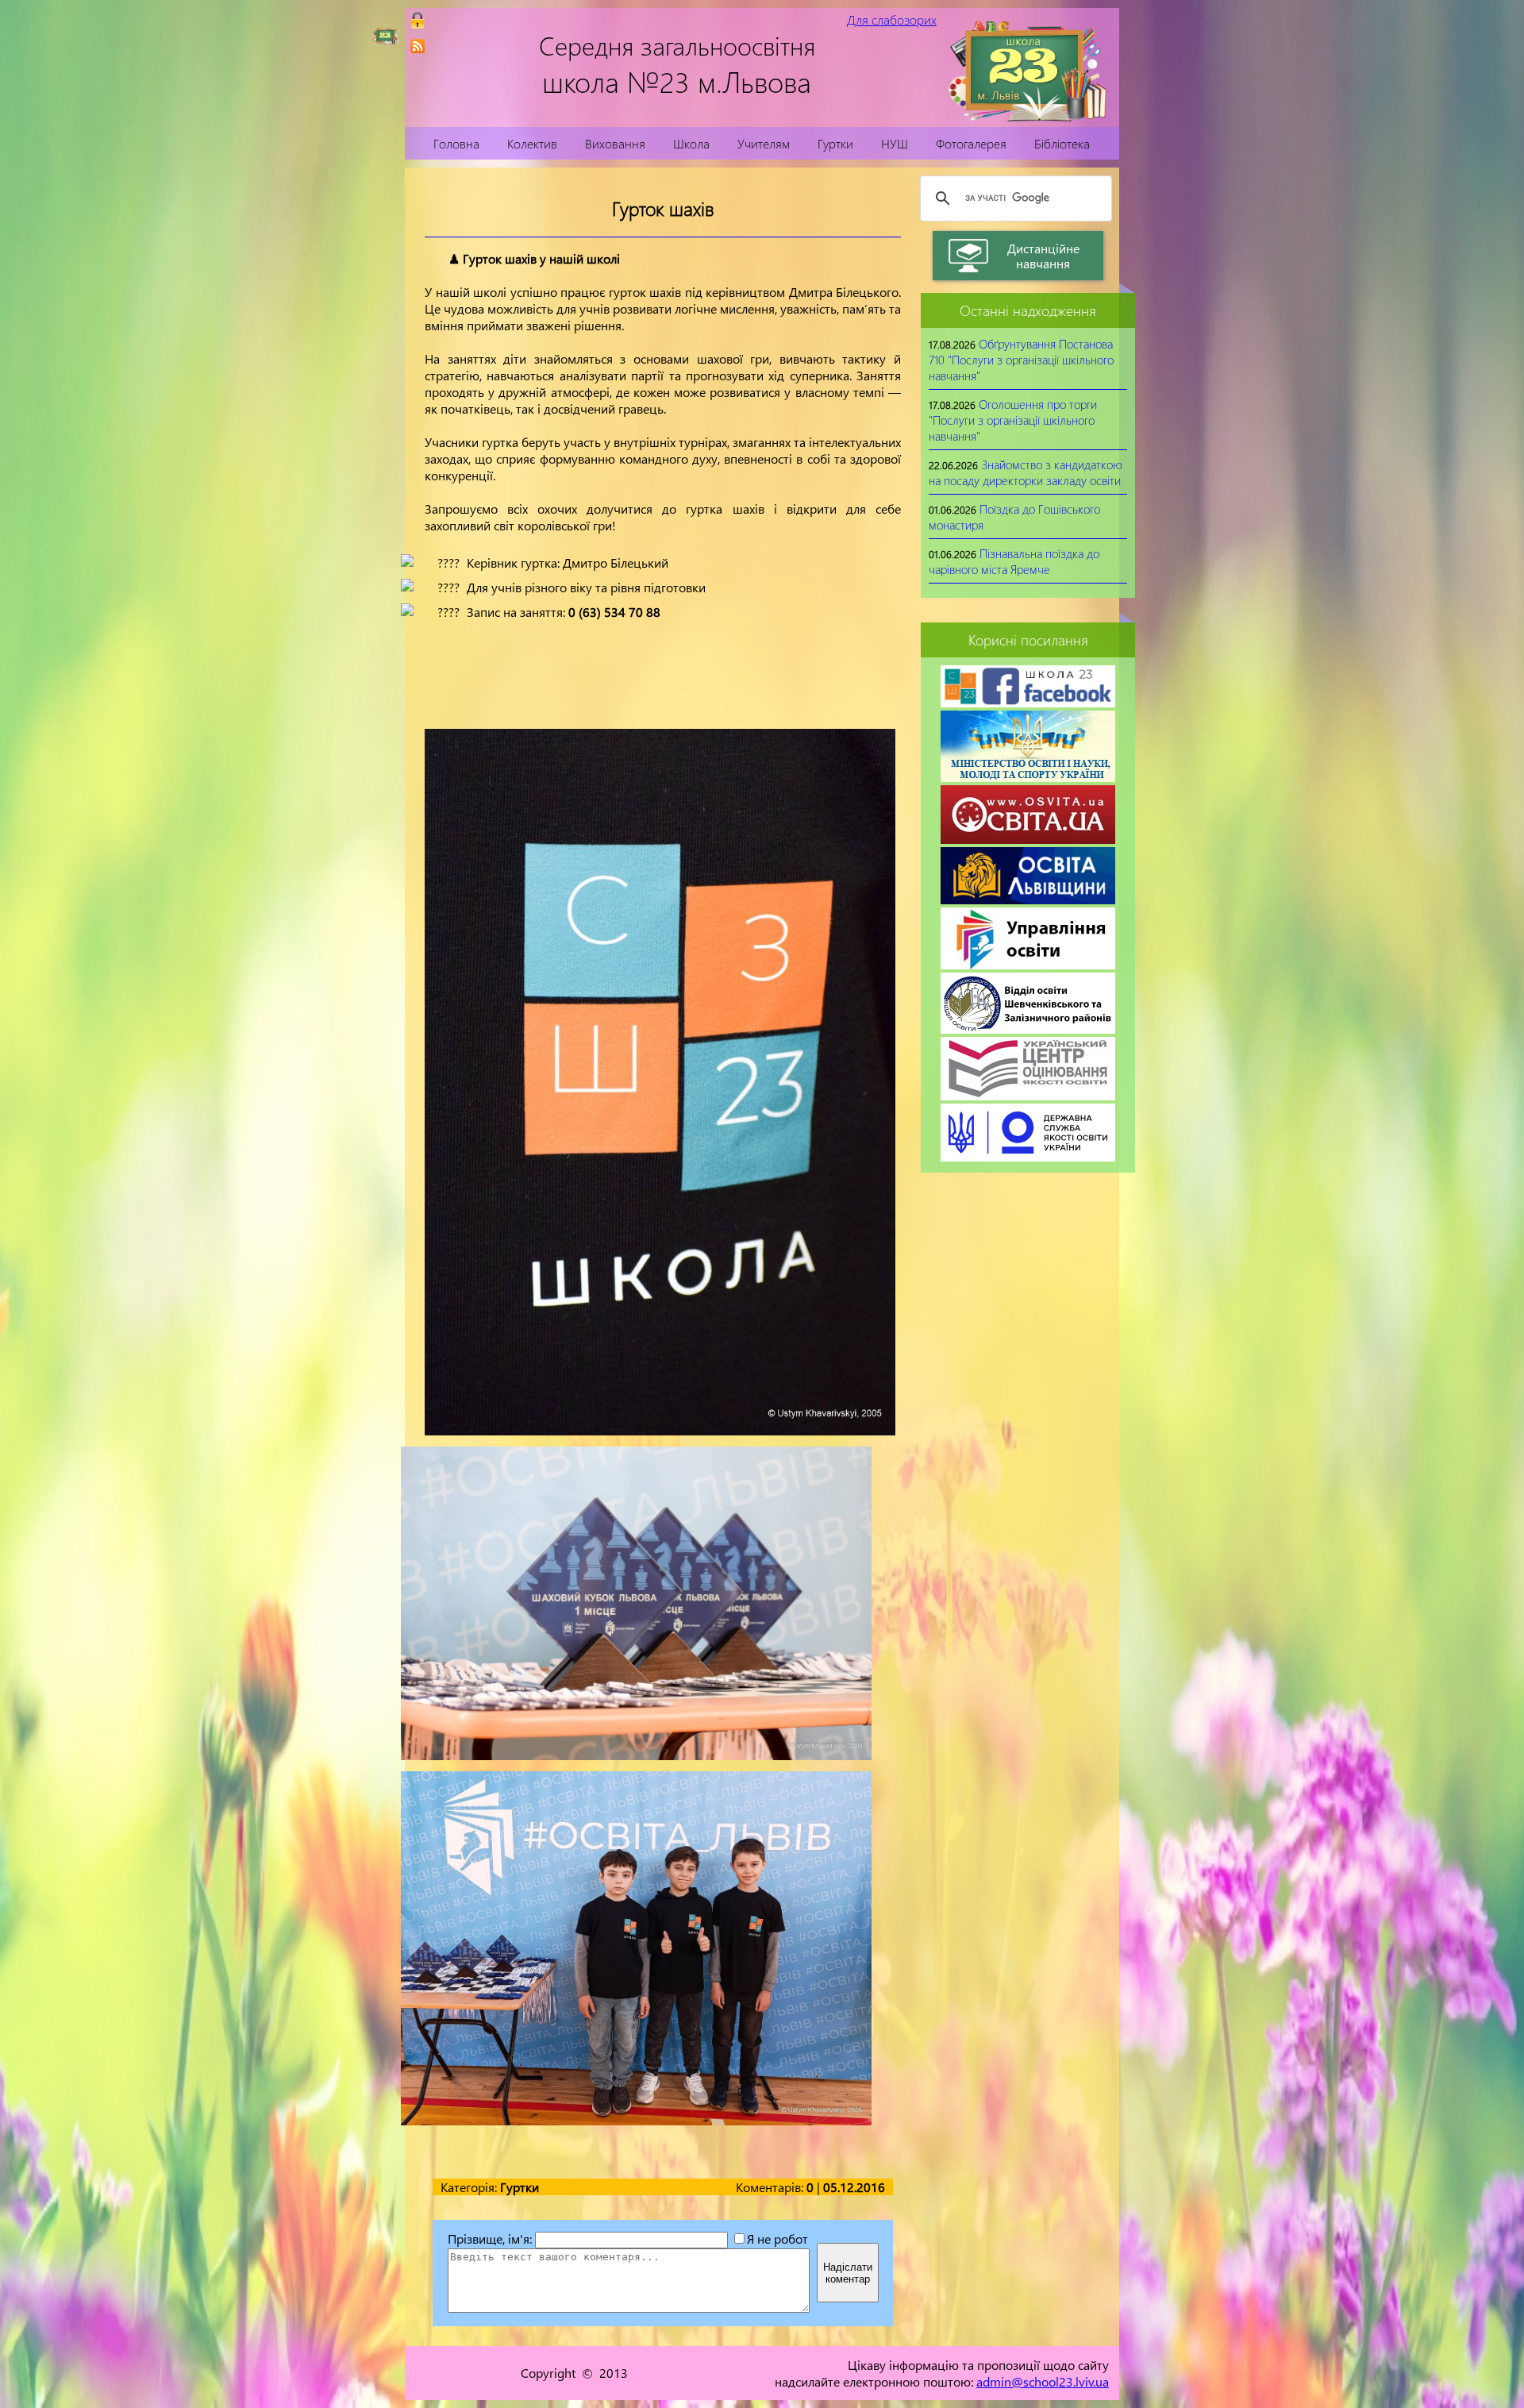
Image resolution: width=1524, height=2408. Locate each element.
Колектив (532, 143)
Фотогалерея (971, 143)
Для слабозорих (892, 19)
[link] (418, 46)
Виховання (615, 143)
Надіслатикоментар (848, 2273)
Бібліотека (1062, 143)
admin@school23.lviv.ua (1043, 2381)
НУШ (895, 143)
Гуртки (835, 143)
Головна (456, 143)
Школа (691, 143)
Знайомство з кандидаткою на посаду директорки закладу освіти (1026, 472)
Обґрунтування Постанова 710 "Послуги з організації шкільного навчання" (1021, 360)
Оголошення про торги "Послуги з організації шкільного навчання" (1013, 420)
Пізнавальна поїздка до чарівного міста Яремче (1014, 561)
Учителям (764, 143)
